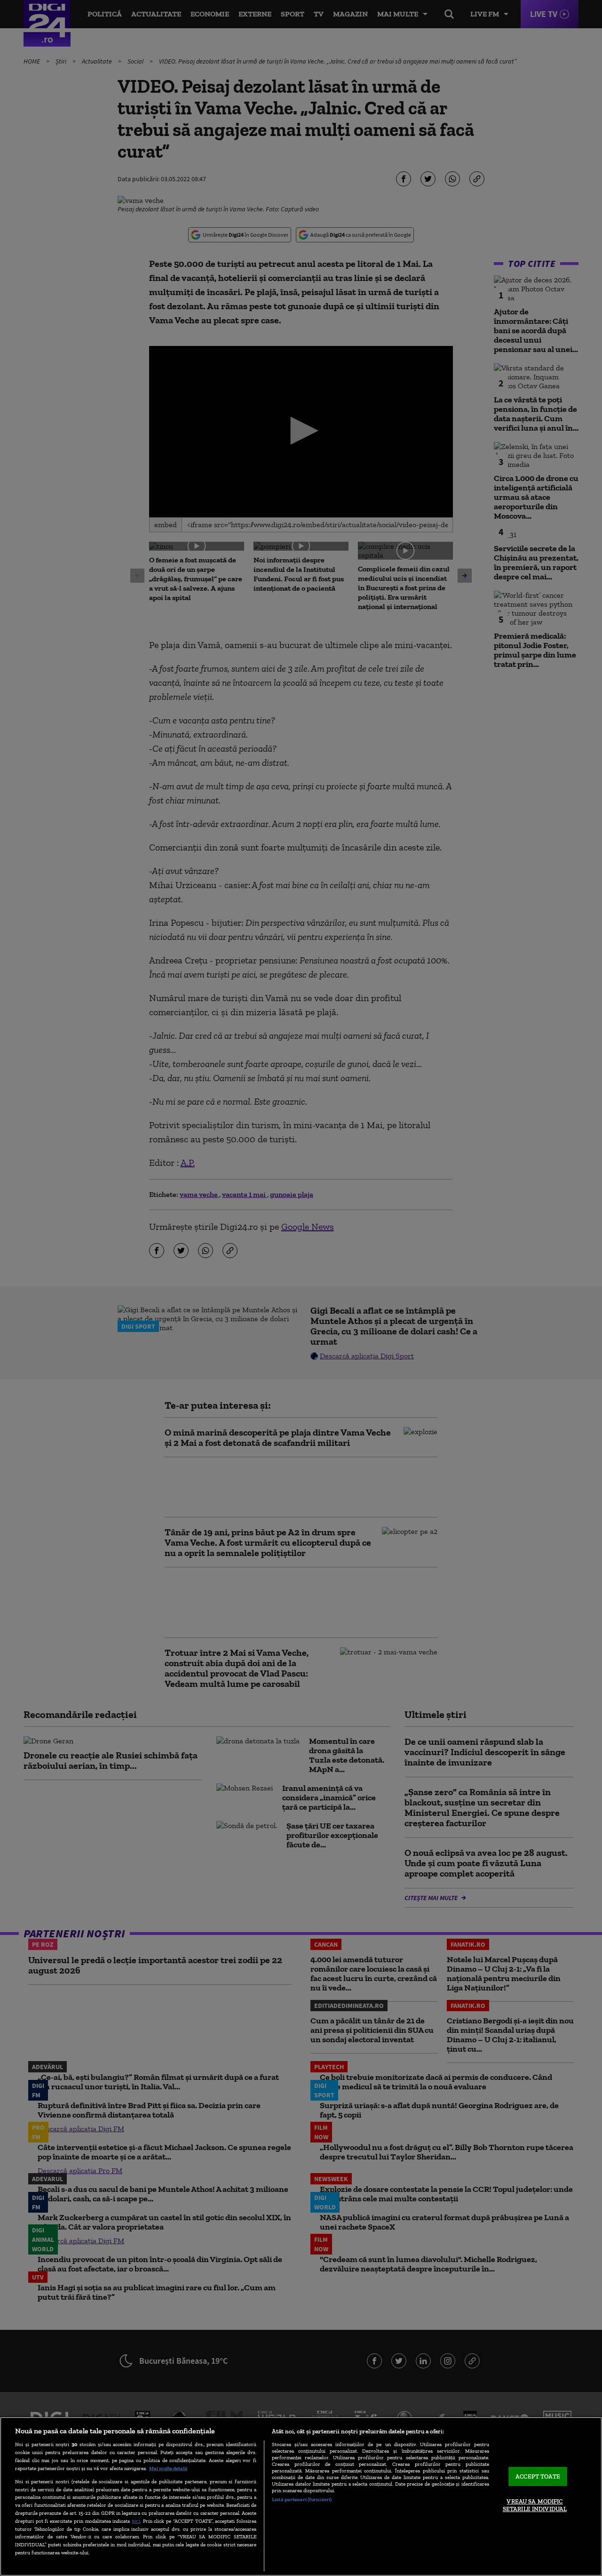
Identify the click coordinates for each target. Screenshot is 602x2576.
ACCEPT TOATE (538, 2476)
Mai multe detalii (168, 2468)
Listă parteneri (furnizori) (302, 2499)
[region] (301, 2496)
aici (136, 2521)
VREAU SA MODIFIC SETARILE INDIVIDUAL (535, 2506)
